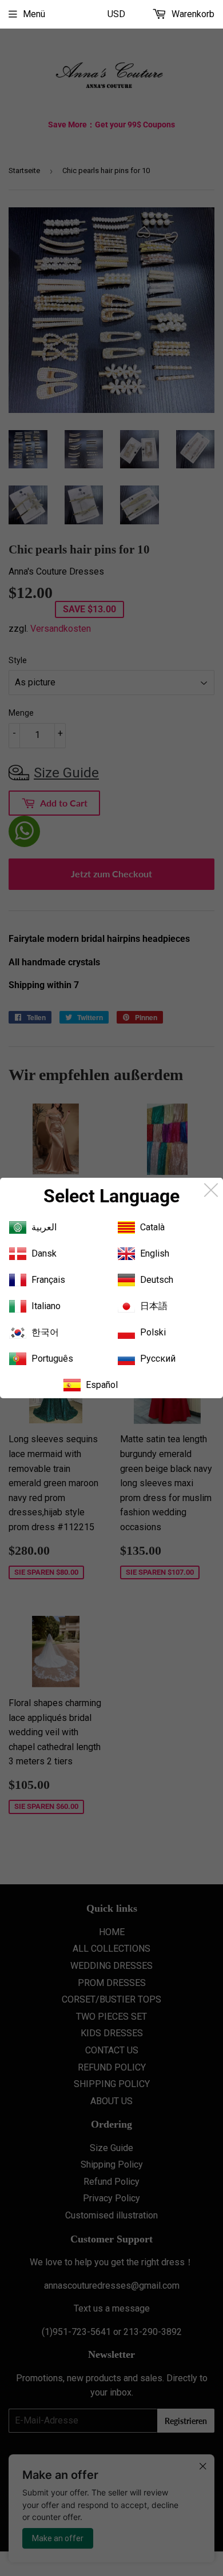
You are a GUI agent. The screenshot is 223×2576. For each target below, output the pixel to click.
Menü (34, 14)
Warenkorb (192, 14)
